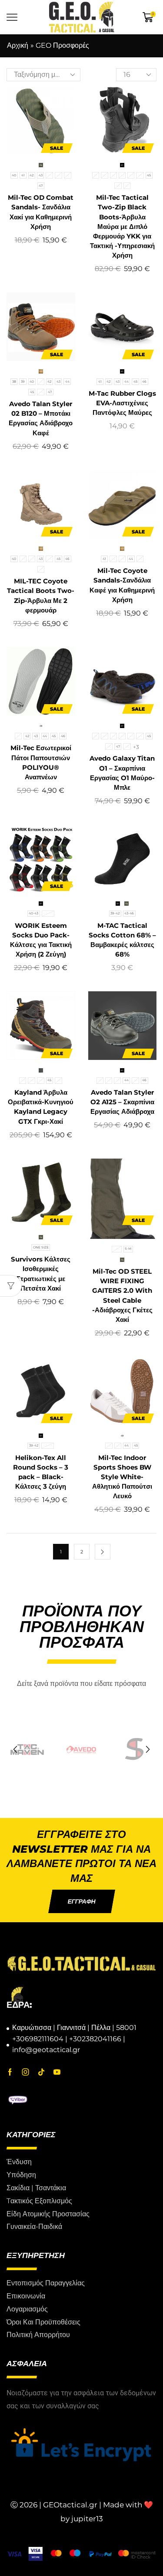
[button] (15, 1750)
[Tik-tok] (41, 2072)
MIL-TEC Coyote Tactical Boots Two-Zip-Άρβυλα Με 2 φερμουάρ (41, 596)
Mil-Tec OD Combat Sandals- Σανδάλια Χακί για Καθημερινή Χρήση (41, 212)
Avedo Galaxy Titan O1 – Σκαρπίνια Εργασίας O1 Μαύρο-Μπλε (122, 773)
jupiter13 (87, 2519)
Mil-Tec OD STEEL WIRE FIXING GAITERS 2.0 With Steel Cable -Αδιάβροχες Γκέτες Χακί (122, 1296)
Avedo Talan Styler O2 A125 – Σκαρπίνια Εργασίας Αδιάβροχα (122, 1102)
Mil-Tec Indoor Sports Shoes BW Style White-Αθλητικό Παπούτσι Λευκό (122, 1477)
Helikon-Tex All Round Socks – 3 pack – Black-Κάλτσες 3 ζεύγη (41, 1472)
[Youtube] (57, 2072)
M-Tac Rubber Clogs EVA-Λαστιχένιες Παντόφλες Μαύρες (122, 403)
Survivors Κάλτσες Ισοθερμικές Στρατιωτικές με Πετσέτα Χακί (41, 1274)
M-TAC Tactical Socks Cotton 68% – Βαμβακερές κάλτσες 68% (122, 940)
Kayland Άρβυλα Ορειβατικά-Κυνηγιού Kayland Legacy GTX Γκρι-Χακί (41, 1107)
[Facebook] (10, 2072)
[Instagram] (26, 2072)
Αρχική (18, 45)
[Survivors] (81, 1750)
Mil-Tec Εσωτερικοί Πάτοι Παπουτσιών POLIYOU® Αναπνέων (41, 763)
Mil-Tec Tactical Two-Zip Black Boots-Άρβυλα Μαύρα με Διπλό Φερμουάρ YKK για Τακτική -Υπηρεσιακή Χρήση (122, 227)
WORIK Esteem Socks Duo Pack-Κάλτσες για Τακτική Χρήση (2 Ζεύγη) (41, 940)
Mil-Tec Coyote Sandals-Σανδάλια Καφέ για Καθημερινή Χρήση (122, 585)
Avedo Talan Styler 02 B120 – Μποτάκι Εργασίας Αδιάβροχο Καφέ (41, 419)
